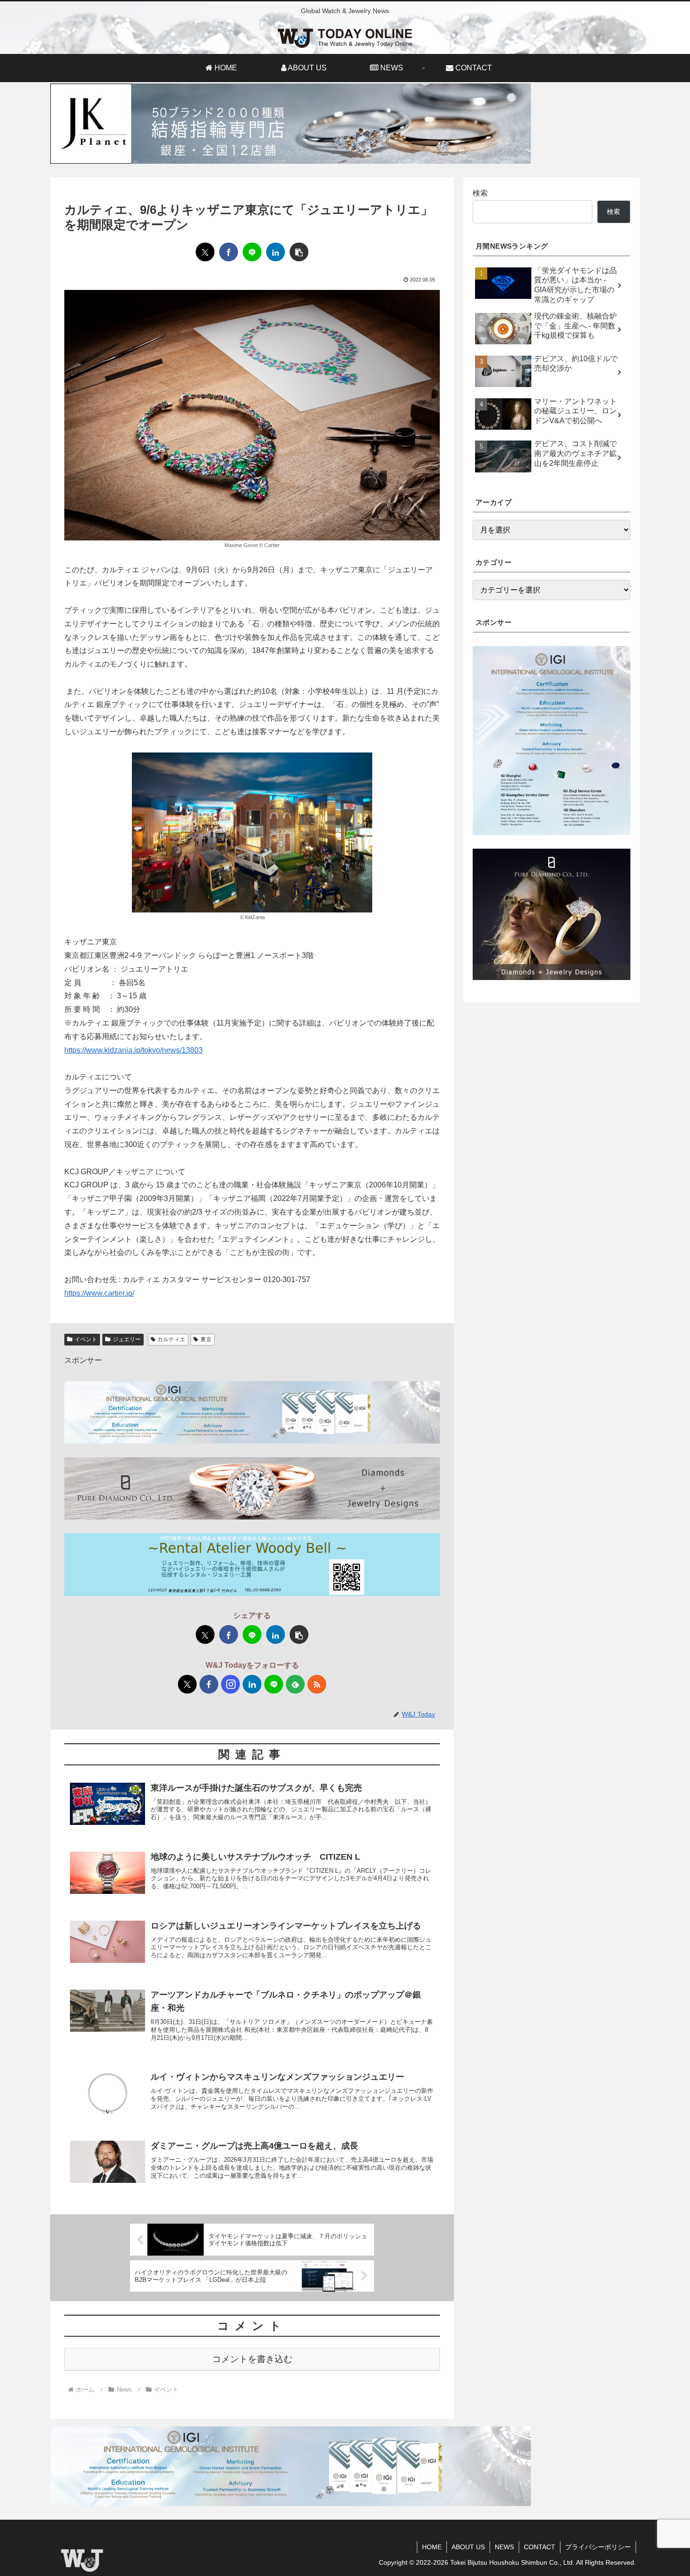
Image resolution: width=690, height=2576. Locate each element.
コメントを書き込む (252, 2359)
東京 (206, 1339)
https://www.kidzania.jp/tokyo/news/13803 (134, 1050)
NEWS (504, 2547)
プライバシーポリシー (598, 2547)
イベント (86, 1339)
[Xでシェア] (205, 252)
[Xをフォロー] (187, 1684)
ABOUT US (468, 2547)
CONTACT (540, 2547)
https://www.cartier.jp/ (99, 1293)
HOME (432, 2547)
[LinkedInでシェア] (276, 252)
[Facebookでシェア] (229, 252)
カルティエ (171, 1339)
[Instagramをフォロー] (230, 1684)
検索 (480, 193)
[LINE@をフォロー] (274, 1684)
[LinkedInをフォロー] (252, 1684)
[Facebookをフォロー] (209, 1684)
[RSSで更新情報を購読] (317, 1684)
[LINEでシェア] (252, 252)
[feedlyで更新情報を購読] (295, 1684)
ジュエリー (127, 1339)
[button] (299, 252)
